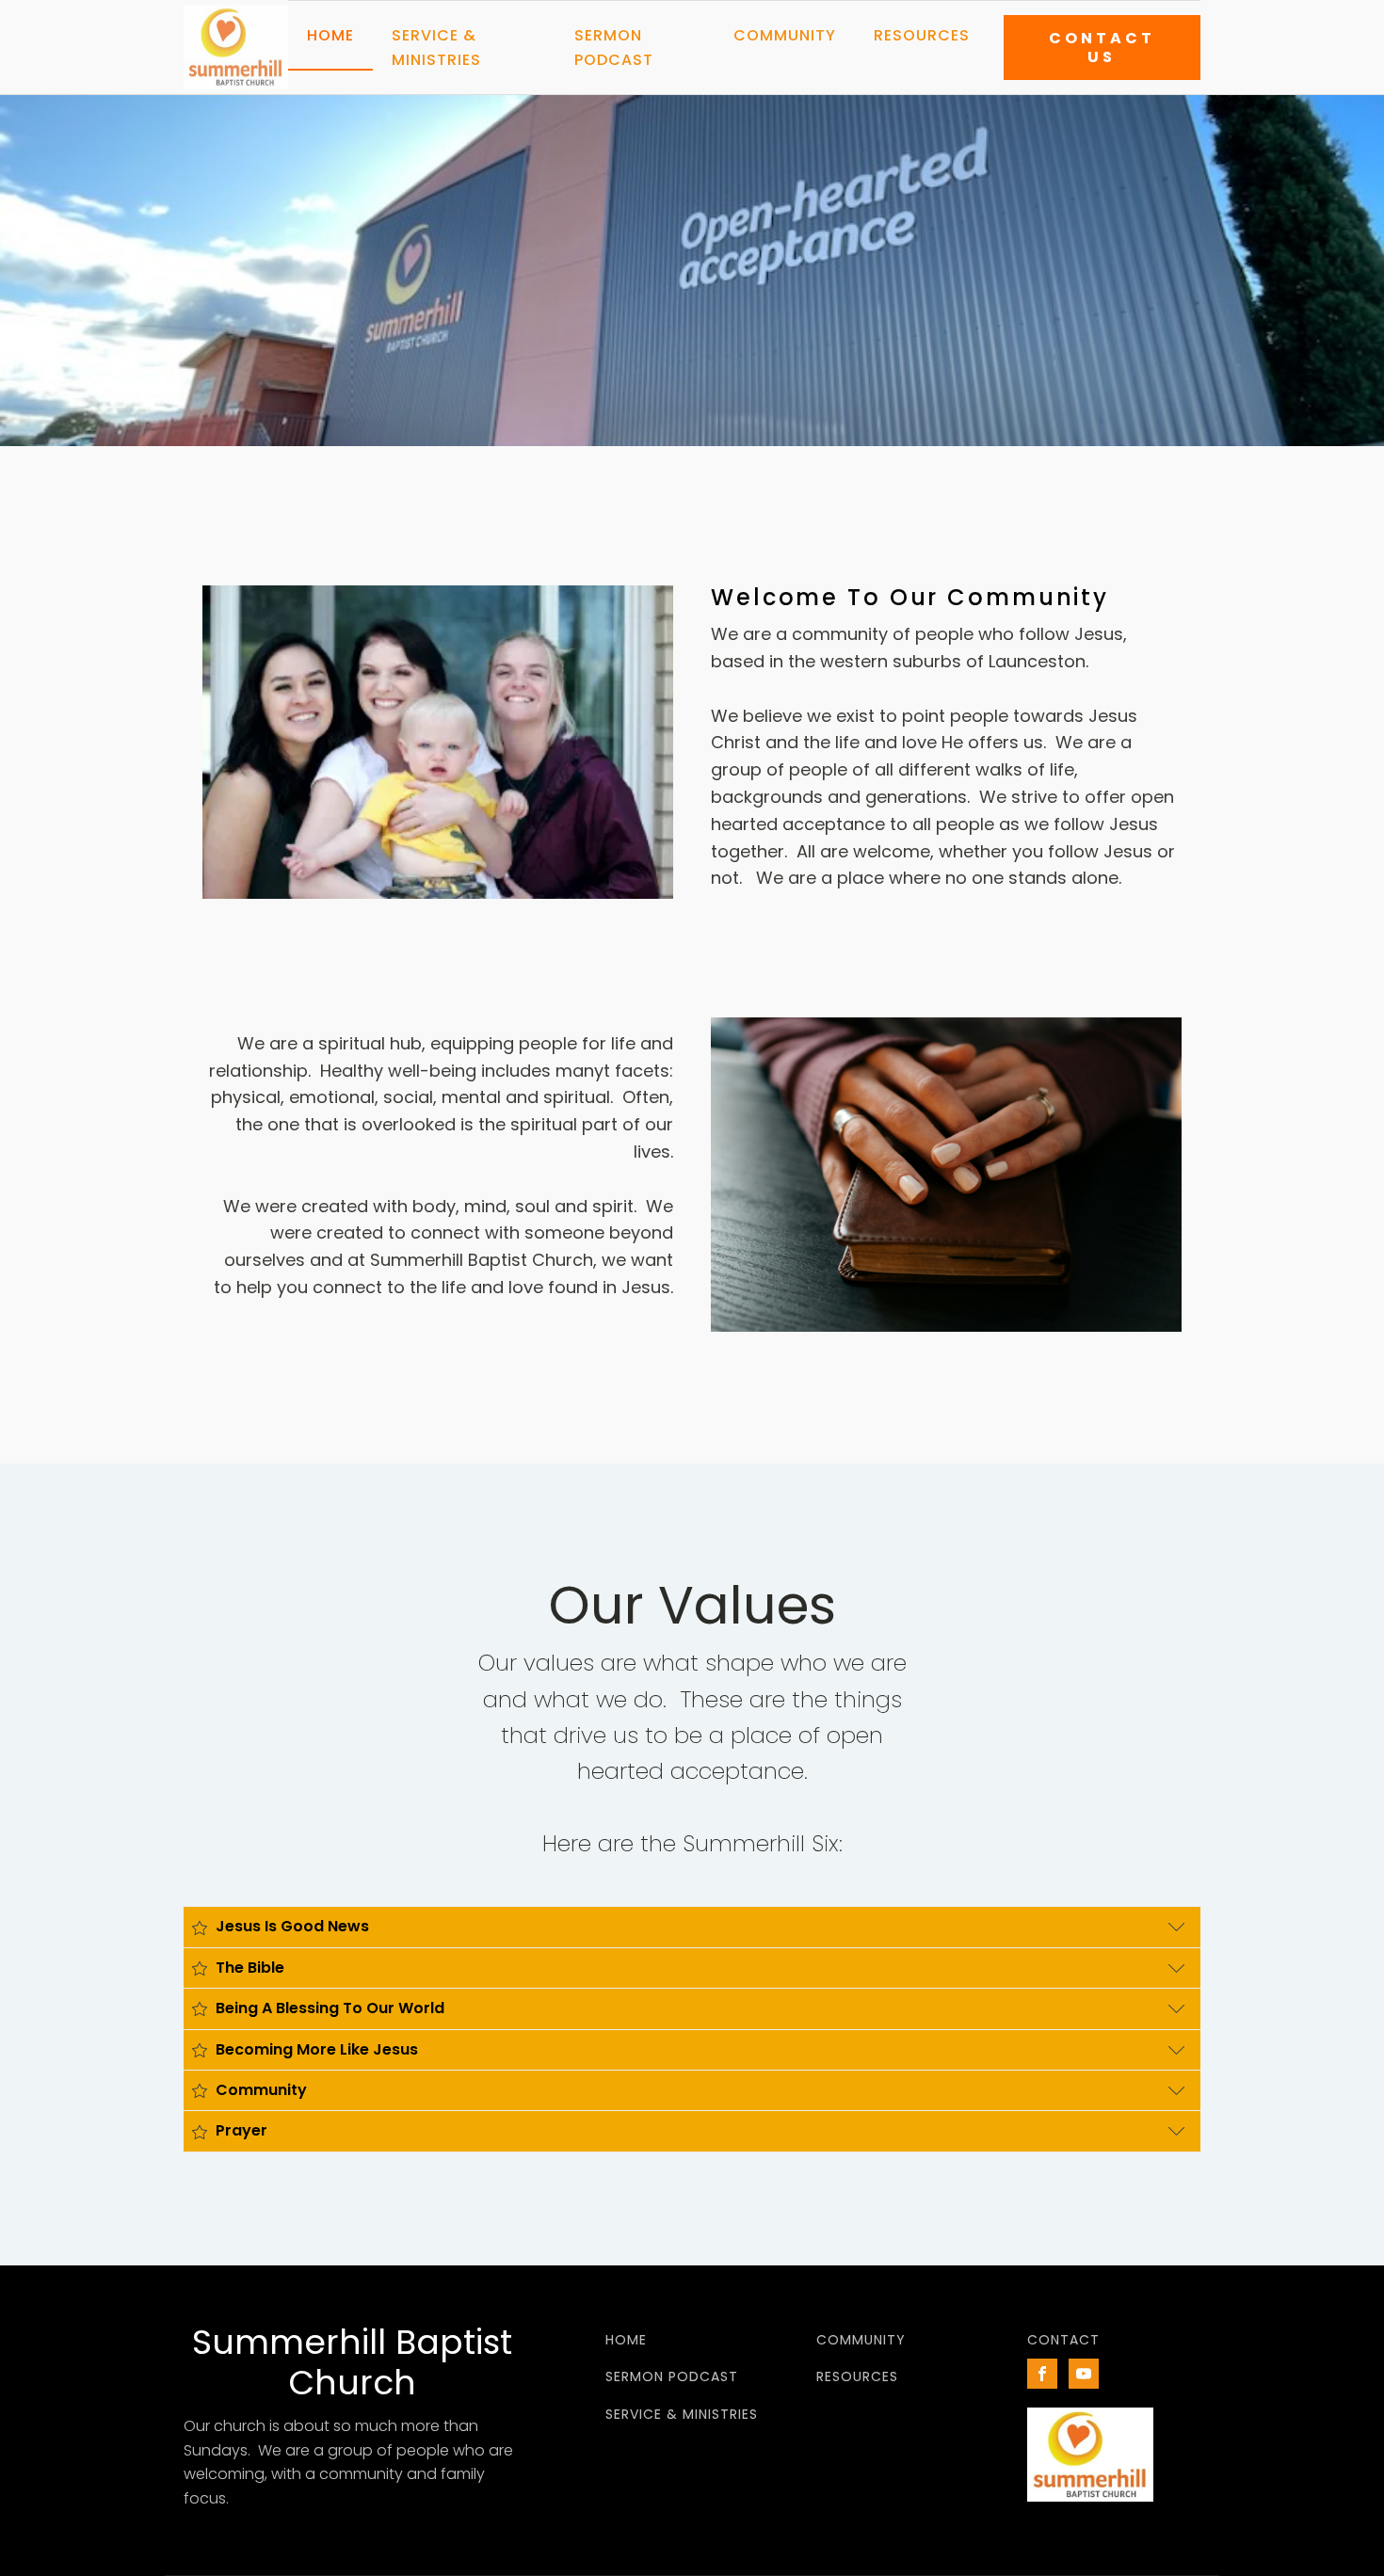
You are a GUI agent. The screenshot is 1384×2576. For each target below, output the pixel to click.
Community (785, 35)
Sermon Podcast (614, 48)
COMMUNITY (861, 2340)
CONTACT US (1102, 47)
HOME (626, 2340)
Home (330, 35)
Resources (922, 35)
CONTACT (1063, 2340)
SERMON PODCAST (672, 2377)
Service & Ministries (436, 48)
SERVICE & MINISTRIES (682, 2415)
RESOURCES (857, 2377)
